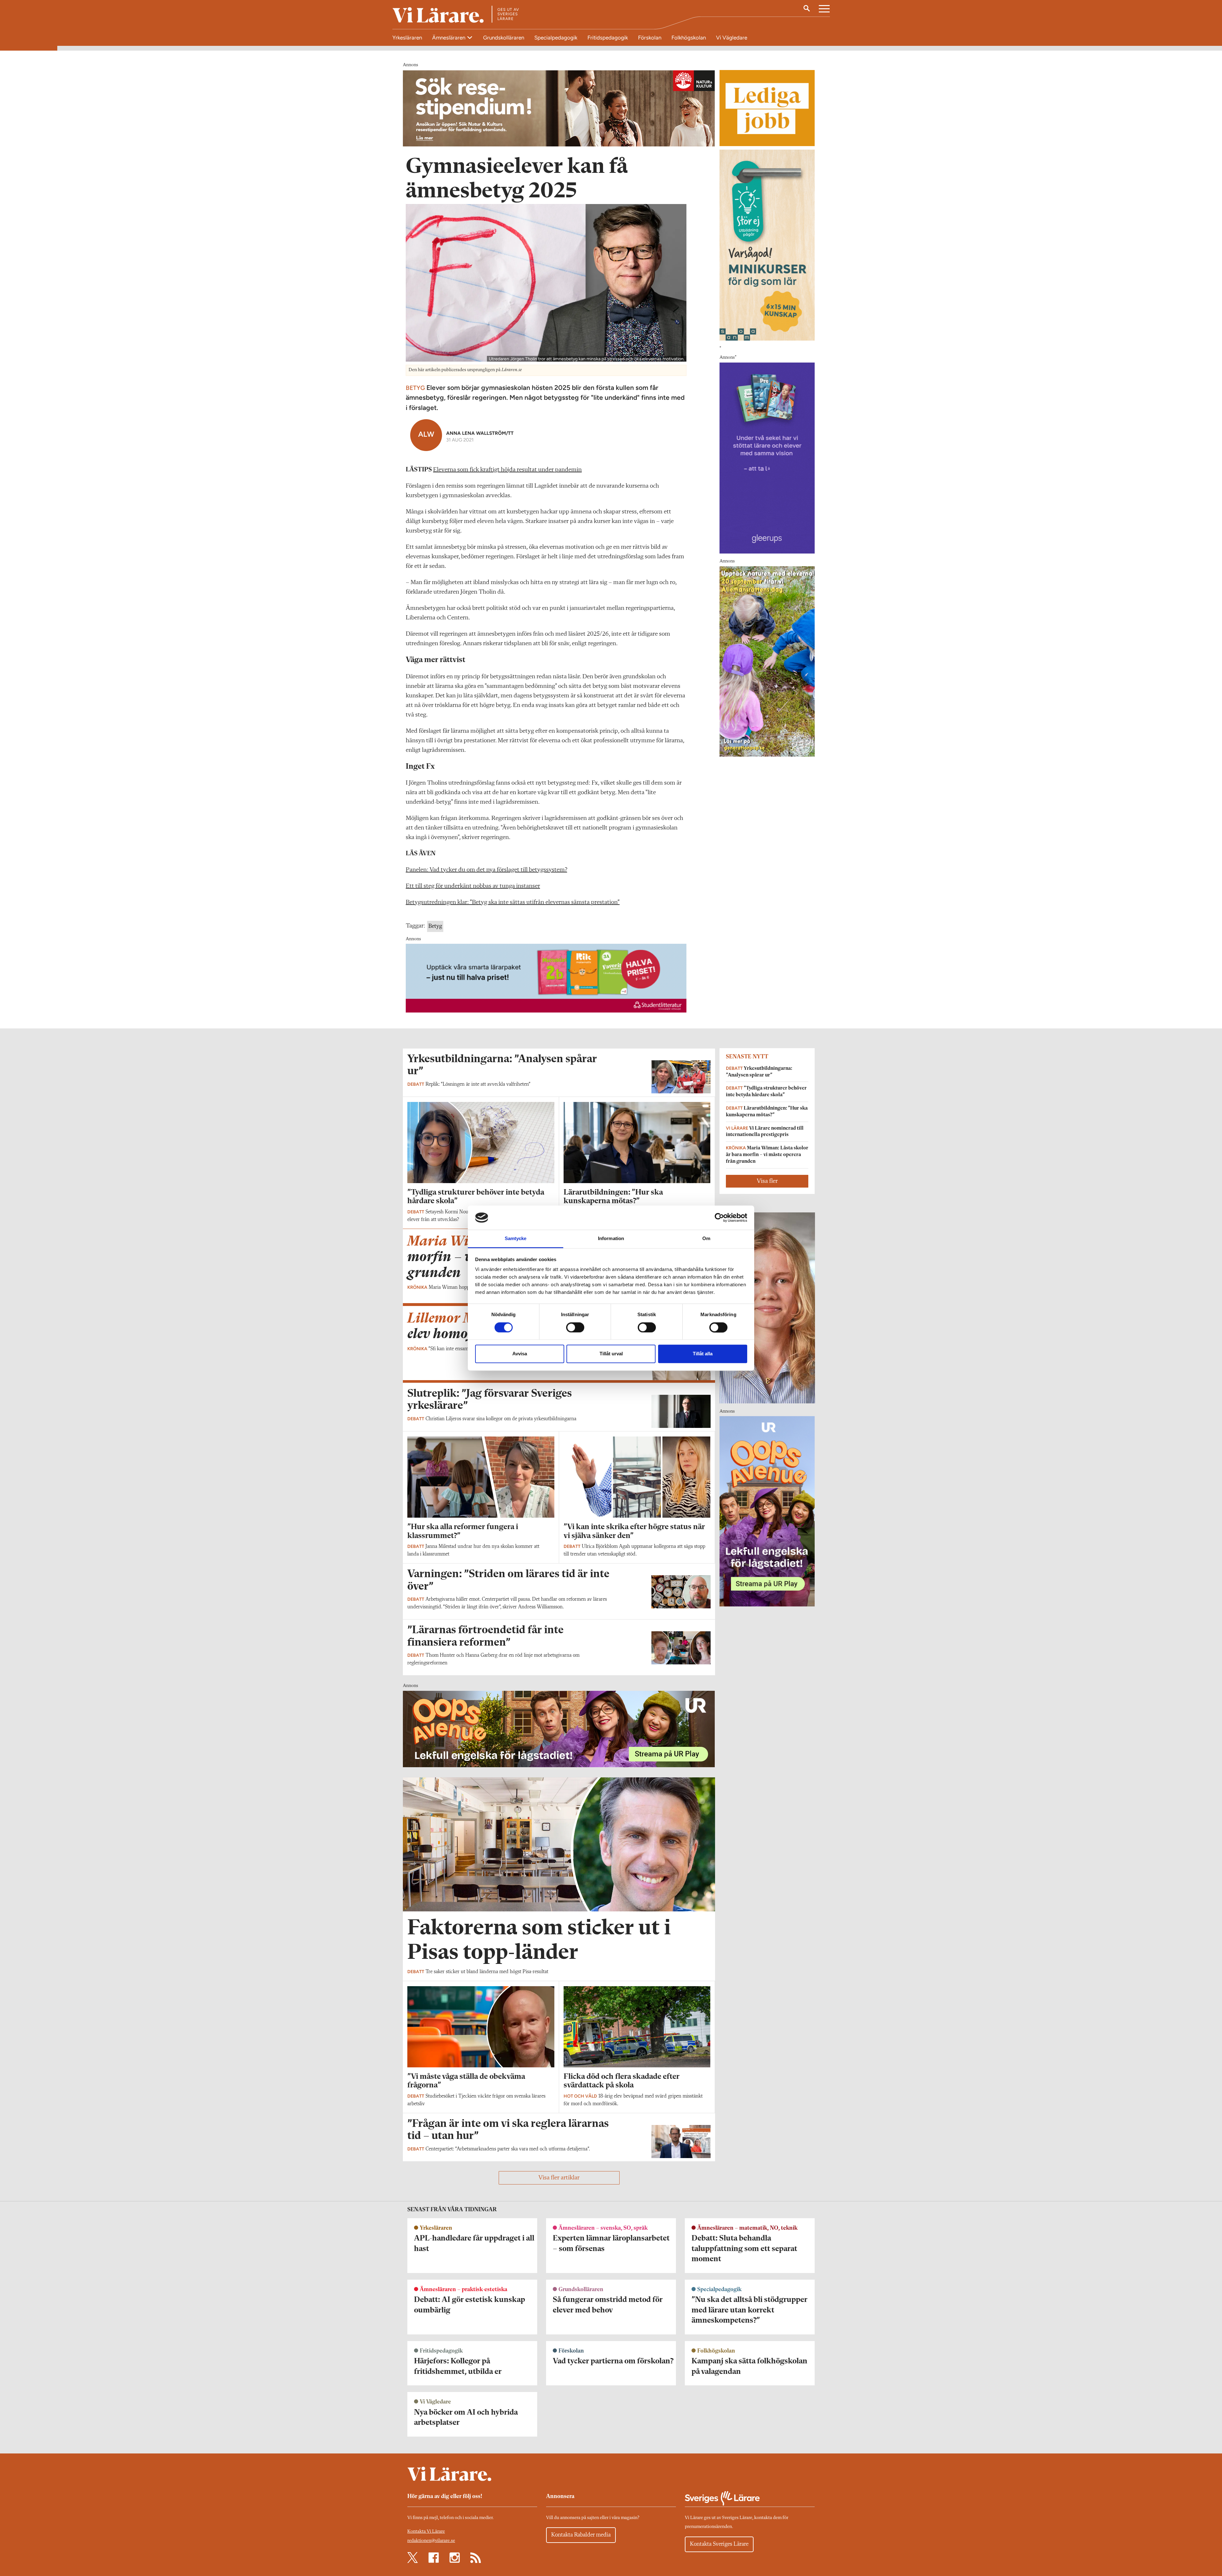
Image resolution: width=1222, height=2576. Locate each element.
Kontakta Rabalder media (581, 2535)
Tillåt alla (703, 1354)
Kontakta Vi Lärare (426, 2532)
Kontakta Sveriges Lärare (719, 2544)
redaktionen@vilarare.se (431, 2541)
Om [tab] (706, 1239)
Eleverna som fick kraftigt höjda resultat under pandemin (507, 470)
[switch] (575, 1327)
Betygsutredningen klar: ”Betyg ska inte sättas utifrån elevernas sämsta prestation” (513, 902)
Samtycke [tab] (516, 1239)
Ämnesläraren (449, 38)
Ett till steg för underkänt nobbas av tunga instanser (473, 886)
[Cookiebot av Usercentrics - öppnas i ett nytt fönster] (719, 1217)
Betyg (435, 926)
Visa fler (767, 1181)
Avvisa (520, 1354)
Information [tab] (611, 1239)
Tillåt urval (611, 1354)
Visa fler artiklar (559, 2178)
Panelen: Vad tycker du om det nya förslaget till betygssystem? (486, 870)
